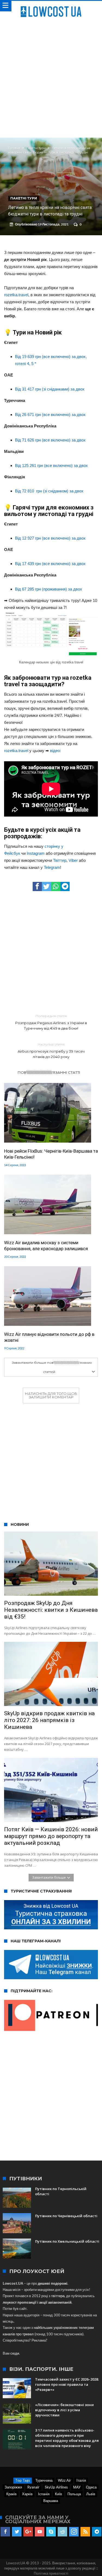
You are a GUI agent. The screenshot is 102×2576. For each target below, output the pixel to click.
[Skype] (51, 2532)
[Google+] (28, 2532)
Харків (27, 2494)
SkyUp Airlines (56, 2487)
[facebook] (37, 886)
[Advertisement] (51, 76)
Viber (73, 860)
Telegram (52, 867)
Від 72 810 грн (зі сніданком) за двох (49, 491)
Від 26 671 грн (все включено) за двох (50, 415)
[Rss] (85, 2532)
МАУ (77, 2487)
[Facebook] (5, 2532)
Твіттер (60, 860)
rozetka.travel (16, 295)
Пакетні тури (36, 148)
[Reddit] (62, 2532)
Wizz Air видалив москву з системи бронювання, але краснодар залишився (46, 1246)
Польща (74, 2494)
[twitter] (47, 886)
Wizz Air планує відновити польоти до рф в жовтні (49, 1337)
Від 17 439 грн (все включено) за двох (50, 564)
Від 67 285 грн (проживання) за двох (49, 589)
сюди (15, 2353)
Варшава (51, 2501)
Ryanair (33, 2487)
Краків (11, 2494)
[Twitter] (17, 2532)
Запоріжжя (13, 2487)
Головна (14, 148)
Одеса (91, 2487)
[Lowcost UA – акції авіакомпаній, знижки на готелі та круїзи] (51, 6)
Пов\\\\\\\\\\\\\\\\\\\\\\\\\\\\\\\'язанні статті (49, 1072)
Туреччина (44, 2480)
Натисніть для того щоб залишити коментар (51, 1395)
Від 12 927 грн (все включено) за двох (50, 538)
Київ (58, 2494)
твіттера (58, 2296)
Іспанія (44, 2494)
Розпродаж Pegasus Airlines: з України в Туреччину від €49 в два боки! (51, 1022)
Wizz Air (64, 2480)
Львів (91, 2494)
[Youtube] (40, 2532)
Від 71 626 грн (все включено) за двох (50, 440)
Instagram (36, 853)
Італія (81, 2480)
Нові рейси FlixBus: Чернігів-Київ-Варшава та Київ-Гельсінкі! (51, 1154)
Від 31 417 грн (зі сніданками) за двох (50, 389)
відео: (55, 751)
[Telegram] (97, 2532)
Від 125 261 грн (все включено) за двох (51, 465)
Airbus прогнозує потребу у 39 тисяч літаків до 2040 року (51, 1051)
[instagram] (74, 2532)
